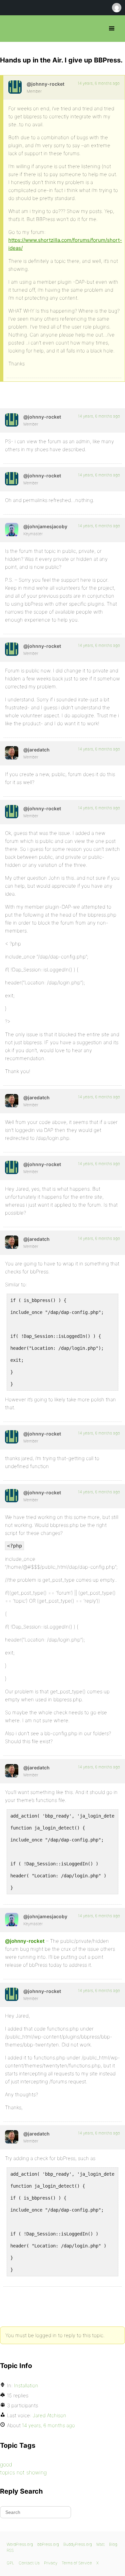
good (6, 2464)
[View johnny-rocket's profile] (15, 87)
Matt (100, 2544)
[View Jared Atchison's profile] (12, 753)
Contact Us (29, 2563)
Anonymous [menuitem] (116, 8)
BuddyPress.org (78, 2544)
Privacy (51, 2563)
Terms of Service (77, 2563)
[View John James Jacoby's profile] (12, 530)
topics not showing (23, 2472)
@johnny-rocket (25, 1941)
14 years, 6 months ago (99, 83)
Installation (26, 2385)
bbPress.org (11, 29)
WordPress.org (20, 2544)
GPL (10, 2563)
